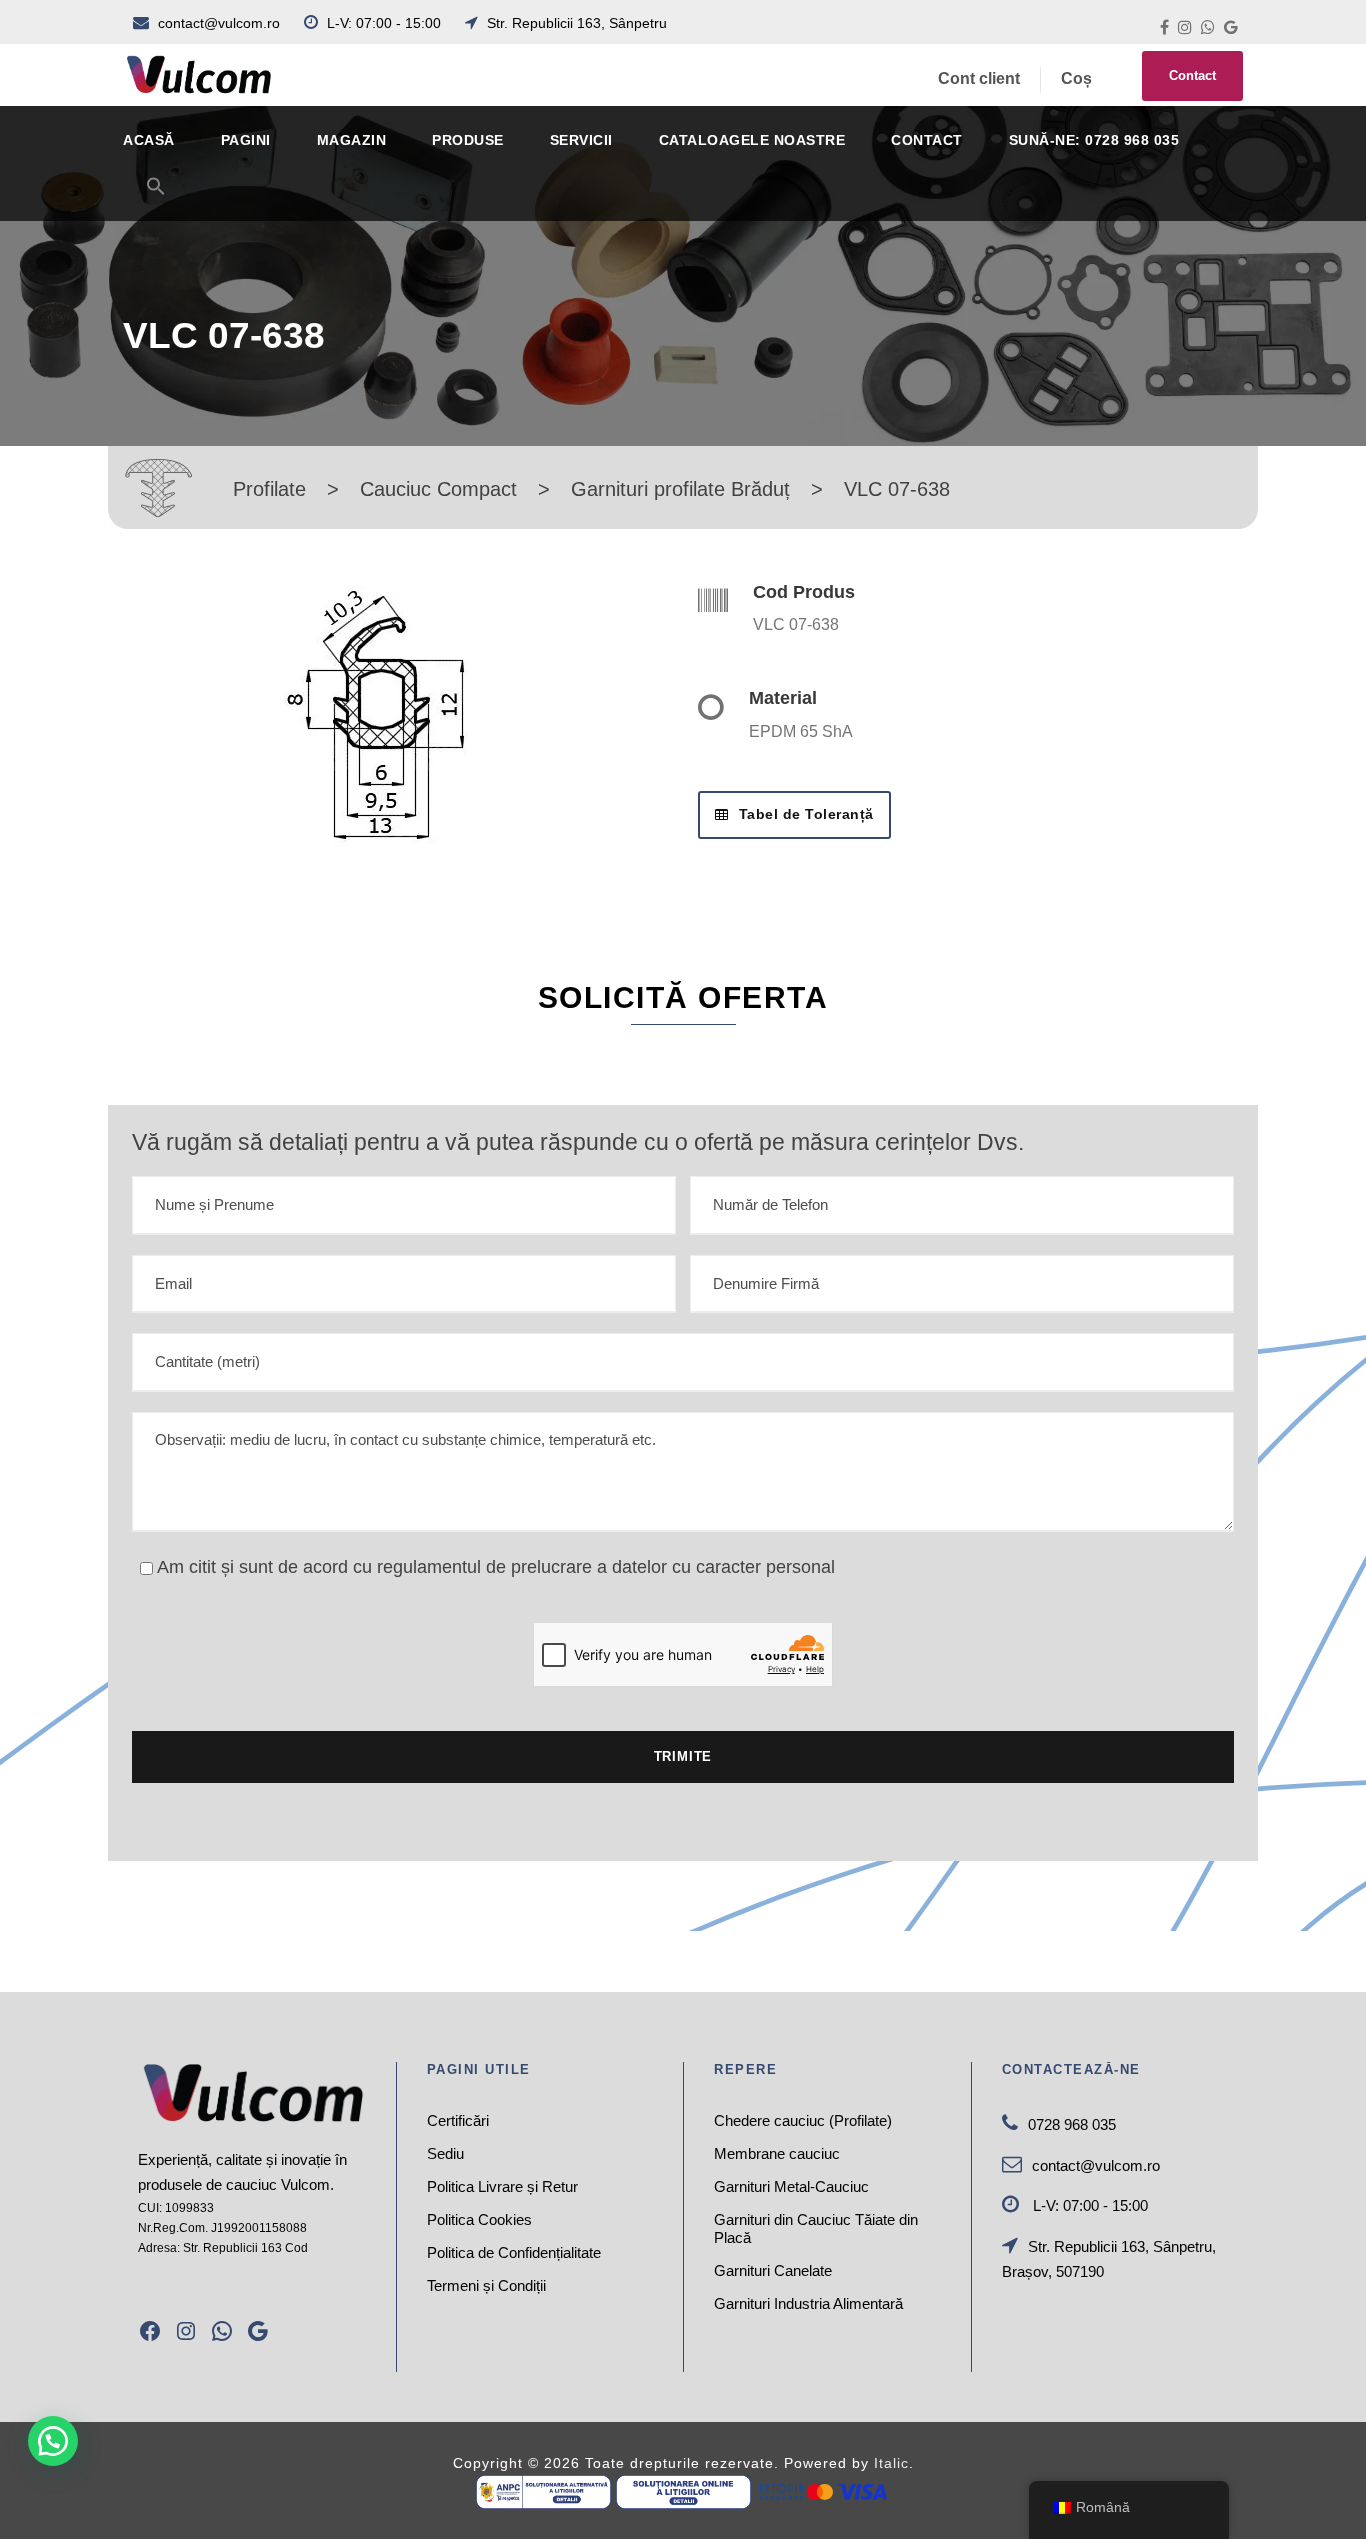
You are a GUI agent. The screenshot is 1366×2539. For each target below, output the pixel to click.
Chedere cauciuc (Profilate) (803, 2120)
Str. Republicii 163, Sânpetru (575, 23)
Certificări (458, 2120)
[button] (156, 198)
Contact (1192, 75)
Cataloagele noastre (752, 140)
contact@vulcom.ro (219, 23)
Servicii (581, 140)
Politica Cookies (479, 2219)
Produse (468, 140)
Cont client (979, 78)
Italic (891, 2463)
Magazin (352, 140)
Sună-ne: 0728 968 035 (1094, 140)
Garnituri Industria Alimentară (808, 2303)
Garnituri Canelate (773, 2270)
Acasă (149, 140)
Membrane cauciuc (777, 2153)
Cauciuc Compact (438, 489)
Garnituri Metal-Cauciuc (791, 2186)
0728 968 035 (1072, 2124)
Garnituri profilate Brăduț (680, 489)
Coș (1076, 78)
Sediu (445, 2153)
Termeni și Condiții (486, 2285)
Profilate (269, 489)
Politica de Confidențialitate (514, 2252)
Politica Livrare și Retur (502, 2186)
